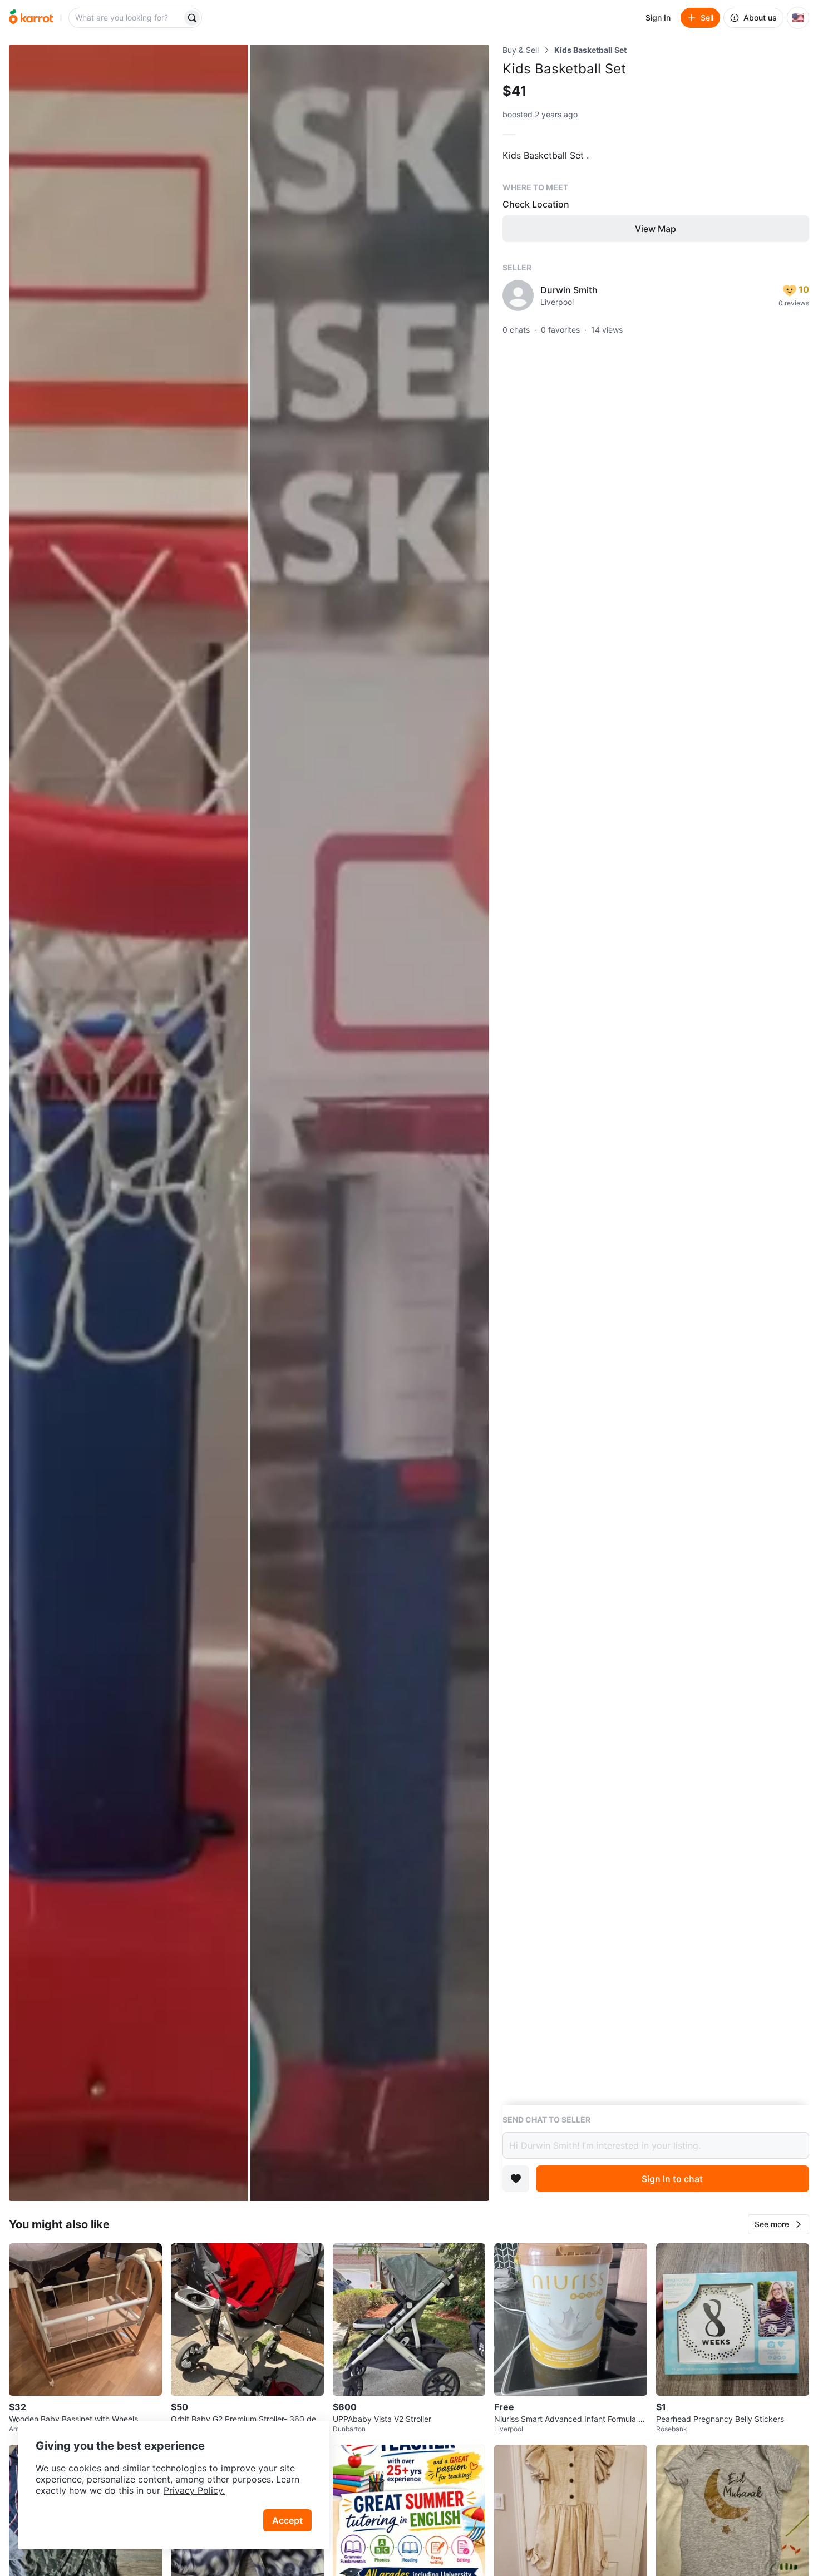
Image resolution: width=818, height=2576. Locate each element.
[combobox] (126, 18)
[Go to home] (31, 18)
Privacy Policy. (194, 2490)
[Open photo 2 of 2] (369, 1123)
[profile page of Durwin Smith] (518, 295)
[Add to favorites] (516, 2179)
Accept (287, 2520)
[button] (778, 2224)
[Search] (192, 18)
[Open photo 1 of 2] (128, 1123)
